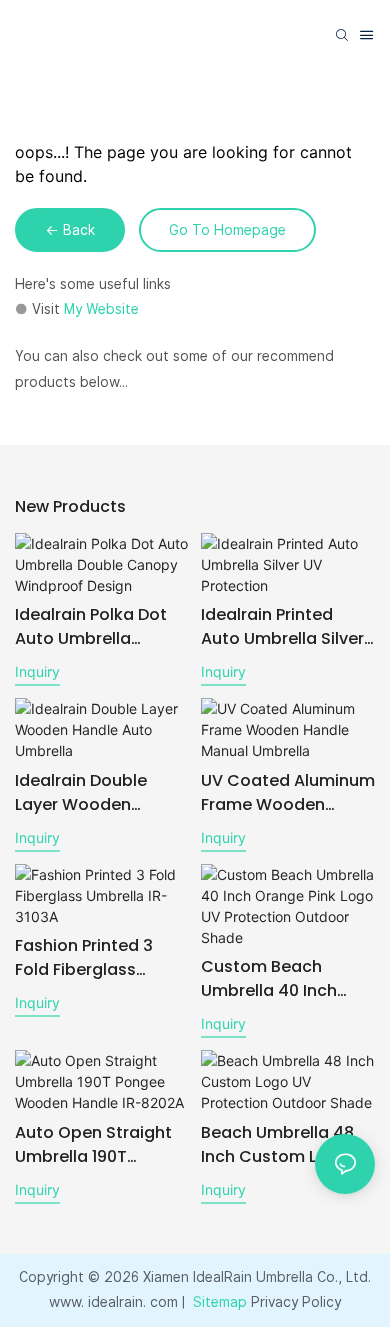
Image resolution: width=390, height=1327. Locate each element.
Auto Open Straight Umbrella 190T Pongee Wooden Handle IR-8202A (93, 1145)
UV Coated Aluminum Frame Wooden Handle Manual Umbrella (288, 793)
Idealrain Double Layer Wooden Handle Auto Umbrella (81, 793)
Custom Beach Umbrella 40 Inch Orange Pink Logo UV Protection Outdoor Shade (284, 979)
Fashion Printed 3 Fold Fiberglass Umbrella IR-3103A (88, 958)
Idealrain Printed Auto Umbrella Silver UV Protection (282, 627)
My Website (101, 309)
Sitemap (218, 1302)
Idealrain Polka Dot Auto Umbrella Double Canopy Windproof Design (91, 627)
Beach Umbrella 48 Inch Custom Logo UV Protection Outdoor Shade (288, 1145)
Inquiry (37, 671)
